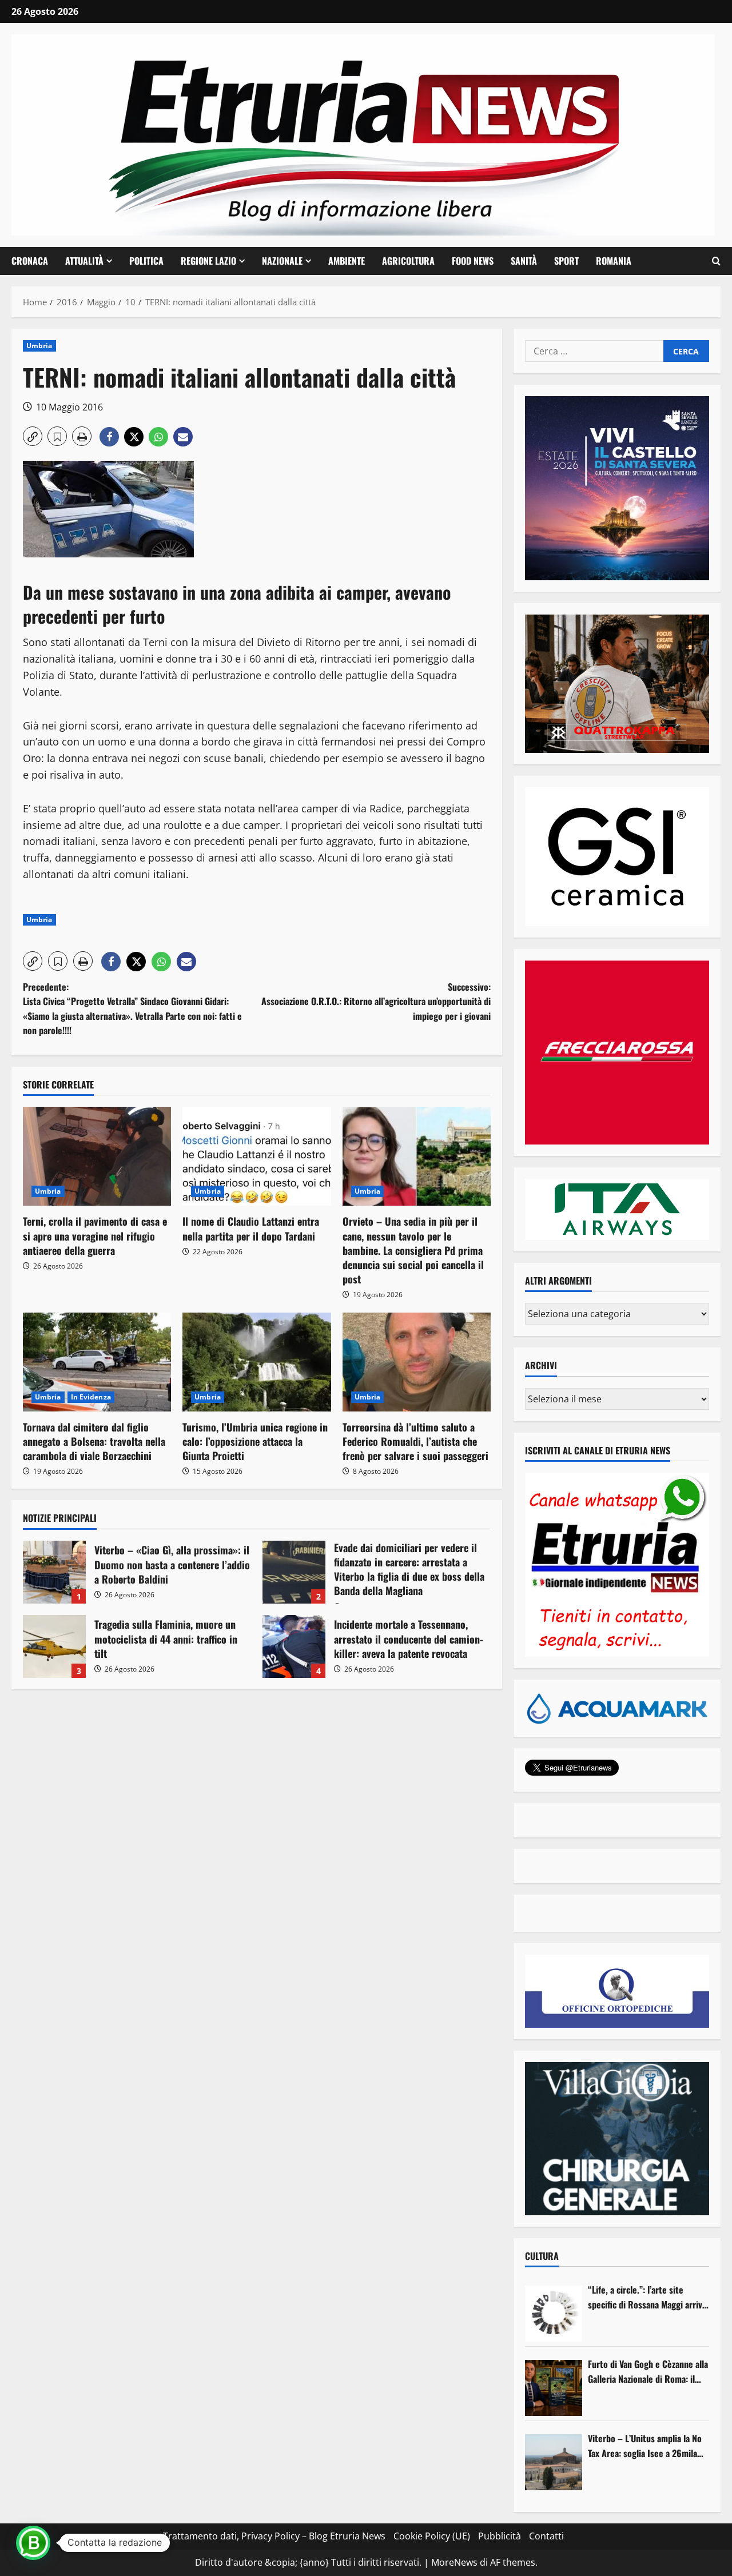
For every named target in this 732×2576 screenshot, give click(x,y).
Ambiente (347, 261)
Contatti (546, 2536)
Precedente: (132, 1009)
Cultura (542, 2256)
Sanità (524, 261)
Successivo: (376, 1001)
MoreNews (454, 2562)
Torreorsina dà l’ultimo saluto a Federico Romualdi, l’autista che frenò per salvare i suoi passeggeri (415, 1441)
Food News (473, 261)
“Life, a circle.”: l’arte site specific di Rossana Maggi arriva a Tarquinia (647, 2297)
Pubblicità (500, 2536)
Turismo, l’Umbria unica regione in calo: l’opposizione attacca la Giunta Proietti (255, 1441)
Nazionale (282, 261)
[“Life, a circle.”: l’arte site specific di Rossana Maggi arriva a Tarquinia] (554, 2314)
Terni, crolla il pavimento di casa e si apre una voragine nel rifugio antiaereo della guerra (95, 1235)
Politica (146, 261)
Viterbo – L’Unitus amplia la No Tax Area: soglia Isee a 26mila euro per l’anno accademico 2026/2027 (645, 2446)
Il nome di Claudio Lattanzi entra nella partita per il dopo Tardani (251, 1228)
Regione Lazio (208, 261)
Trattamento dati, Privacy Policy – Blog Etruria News (274, 2536)
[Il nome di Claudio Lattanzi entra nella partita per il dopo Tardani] (256, 1156)
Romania (614, 261)
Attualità (84, 261)
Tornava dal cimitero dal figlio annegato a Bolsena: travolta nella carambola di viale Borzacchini (94, 1441)
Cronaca (30, 261)
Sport (566, 261)
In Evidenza (91, 1397)
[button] (716, 261)
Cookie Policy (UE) (432, 2536)
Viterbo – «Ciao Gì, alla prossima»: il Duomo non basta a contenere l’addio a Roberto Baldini (54, 1572)
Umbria (39, 346)
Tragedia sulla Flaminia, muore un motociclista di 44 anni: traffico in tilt (54, 1646)
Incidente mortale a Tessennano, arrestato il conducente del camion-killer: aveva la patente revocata (294, 1646)
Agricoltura (408, 261)
